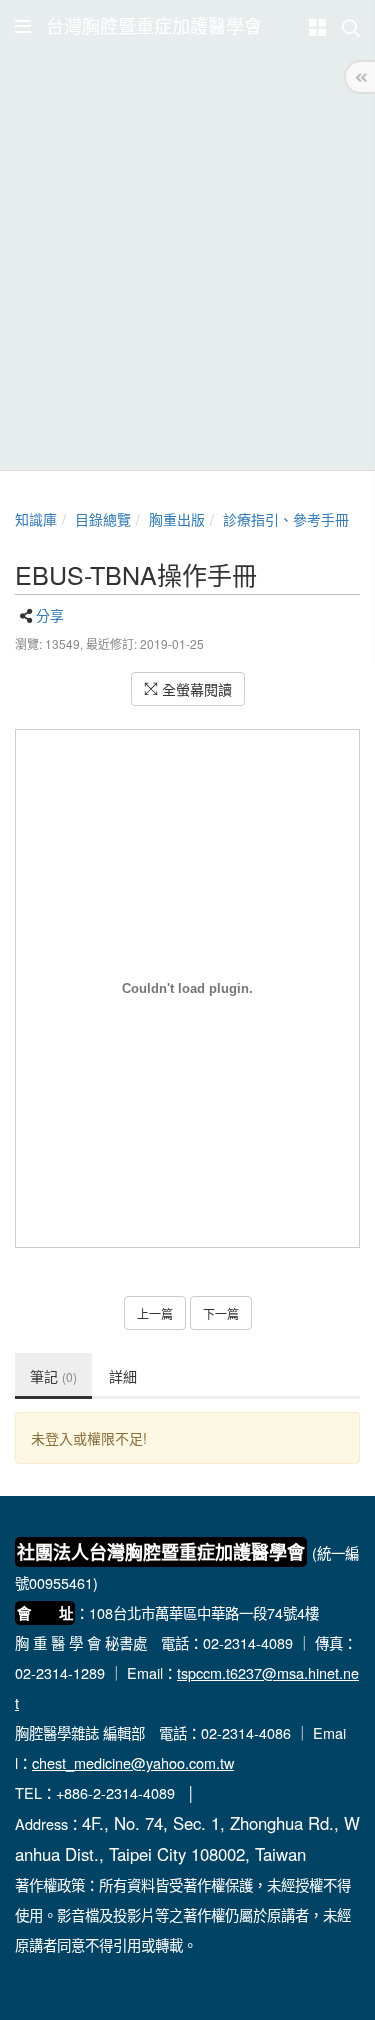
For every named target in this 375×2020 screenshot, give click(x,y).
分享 (50, 615)
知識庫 (36, 519)
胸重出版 (177, 519)
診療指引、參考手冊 (286, 519)
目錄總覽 (103, 519)
